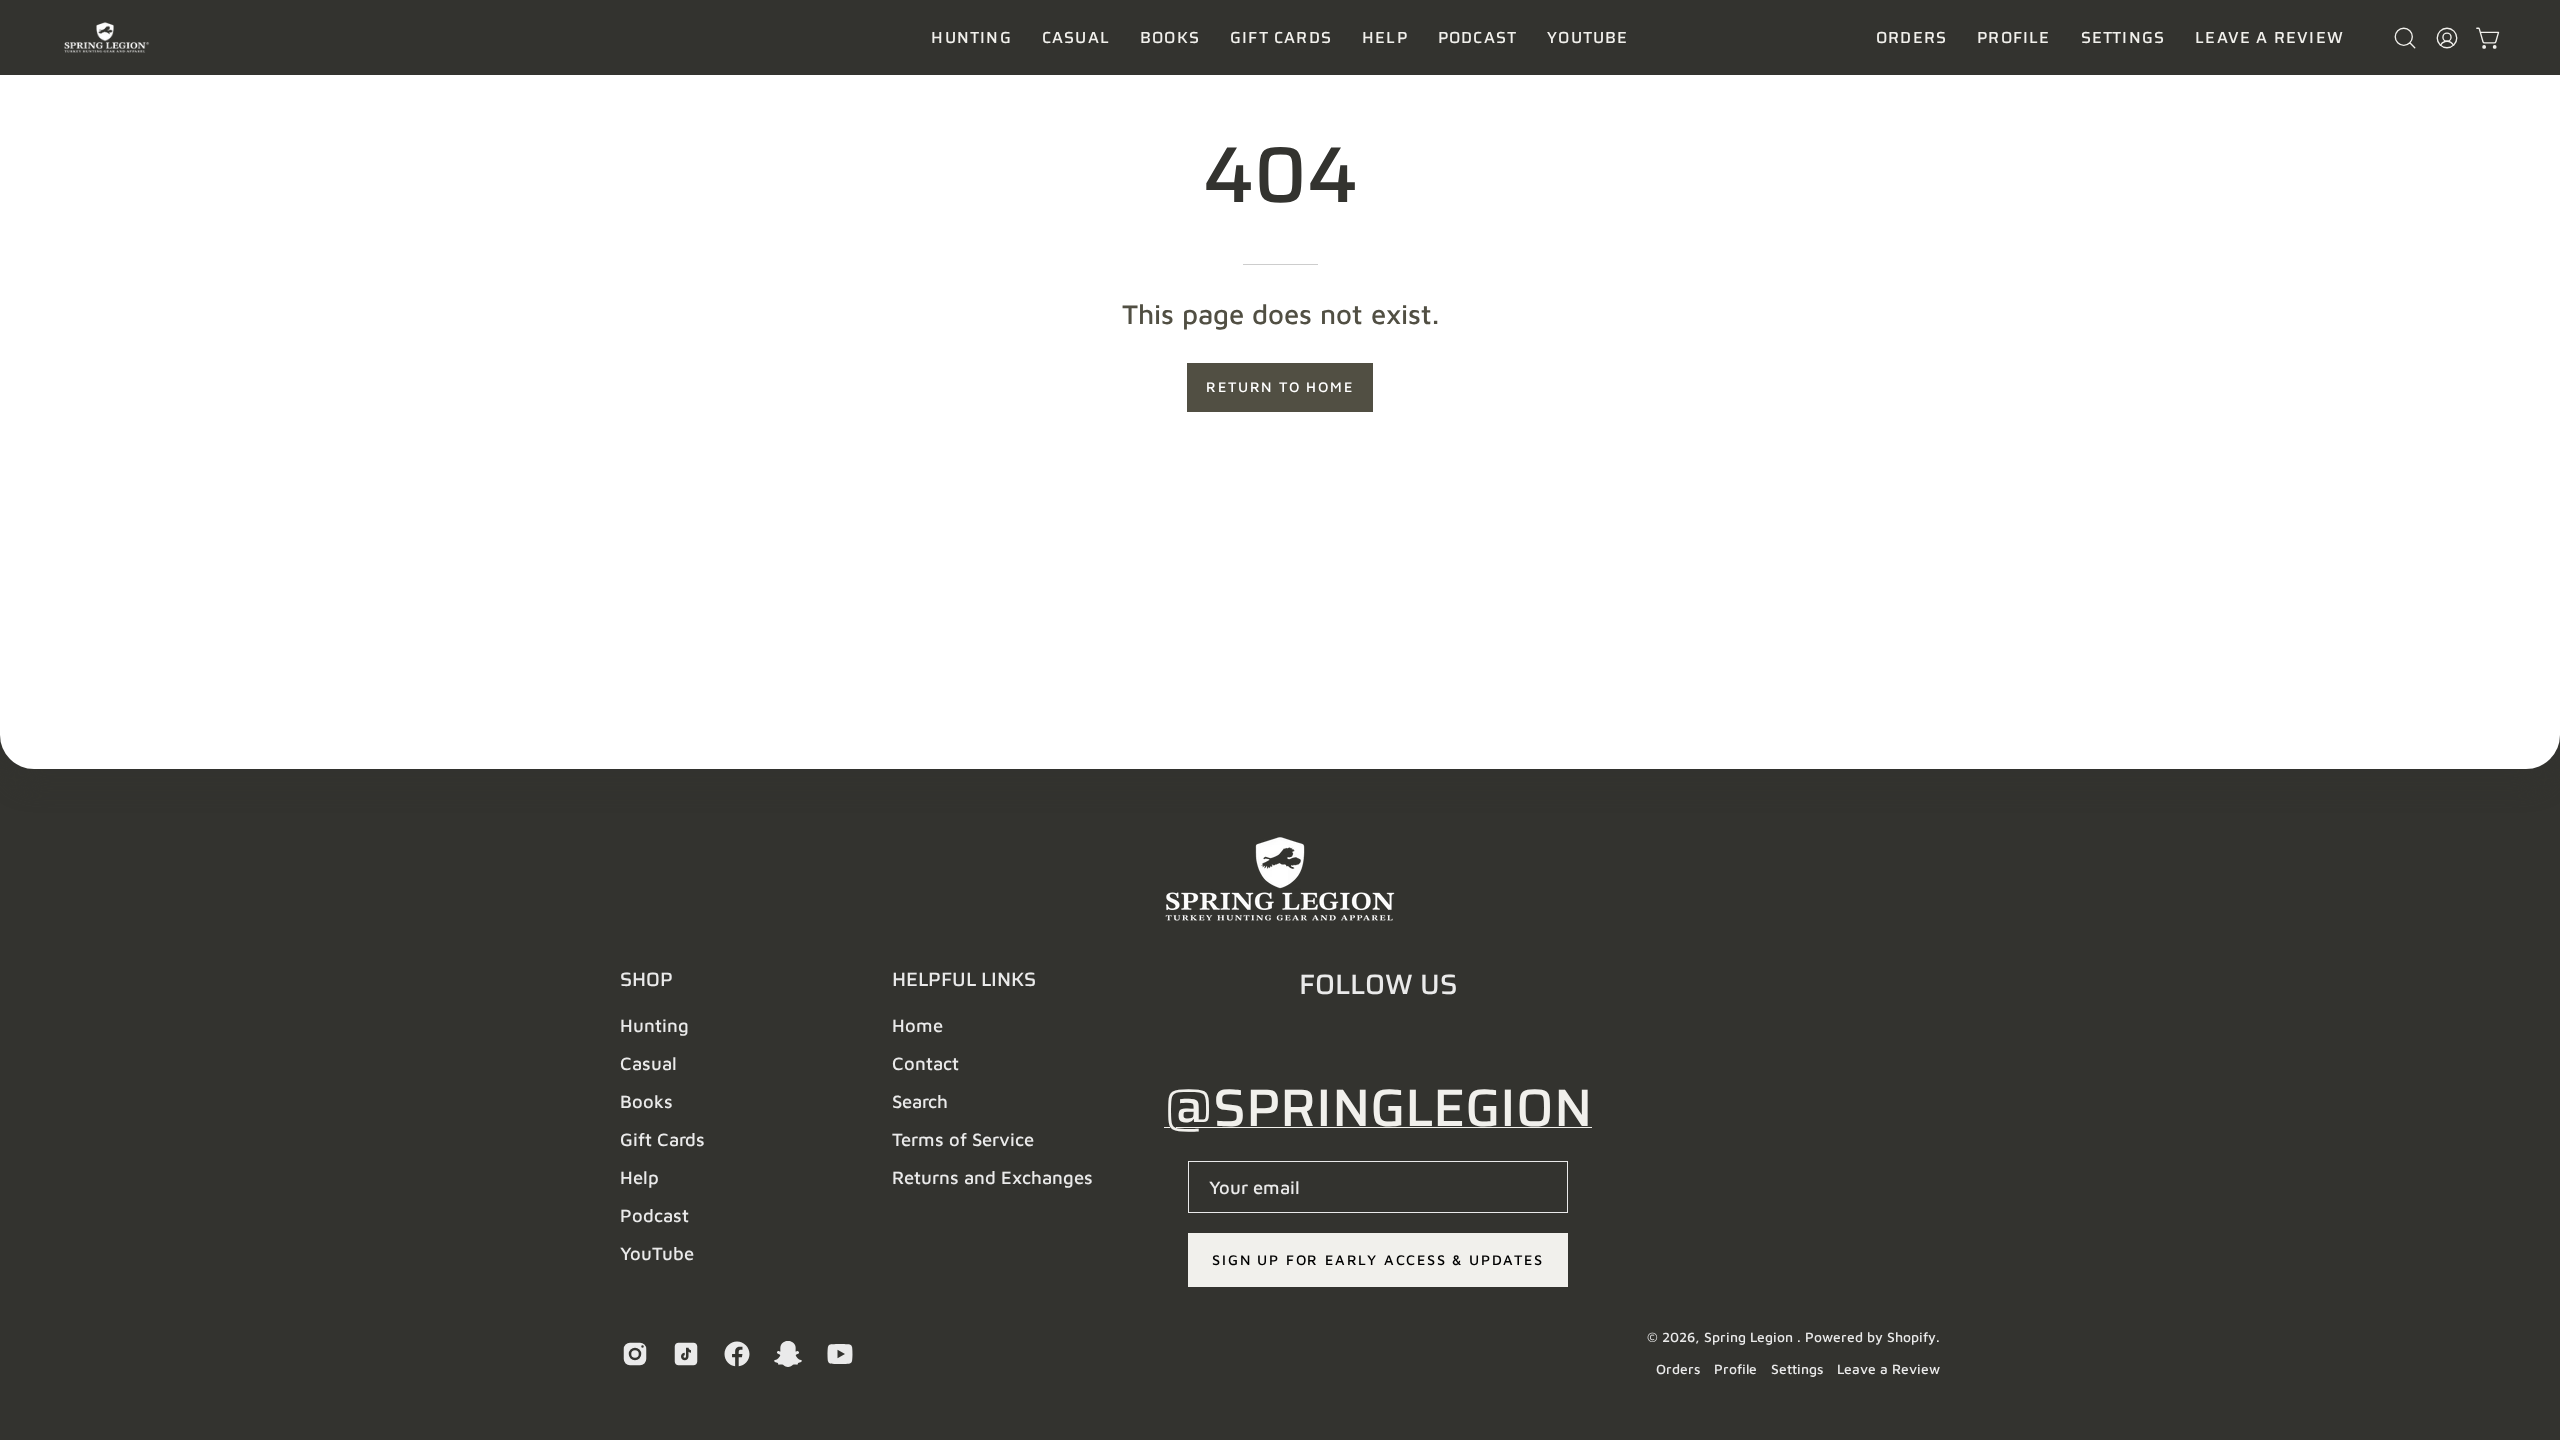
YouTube (657, 1253)
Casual (648, 1063)
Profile (1735, 1369)
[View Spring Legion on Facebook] (734, 1354)
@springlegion (1378, 1107)
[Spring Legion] (115, 37)
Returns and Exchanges (992, 1177)
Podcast (654, 1215)
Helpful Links (964, 979)
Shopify (1911, 1337)
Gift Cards (662, 1139)
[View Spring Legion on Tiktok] (683, 1354)
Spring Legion (1750, 1337)
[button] (1076, 37)
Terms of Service (963, 1139)
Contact (925, 1063)
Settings (1797, 1369)
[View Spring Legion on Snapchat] (785, 1354)
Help (639, 1177)
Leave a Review (1888, 1369)
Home (917, 1025)
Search (920, 1101)
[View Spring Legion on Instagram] (632, 1354)
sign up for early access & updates (1377, 1259)
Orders (1678, 1369)
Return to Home (1279, 386)
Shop (646, 979)
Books (646, 1101)
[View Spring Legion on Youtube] (837, 1354)
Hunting (654, 1025)
